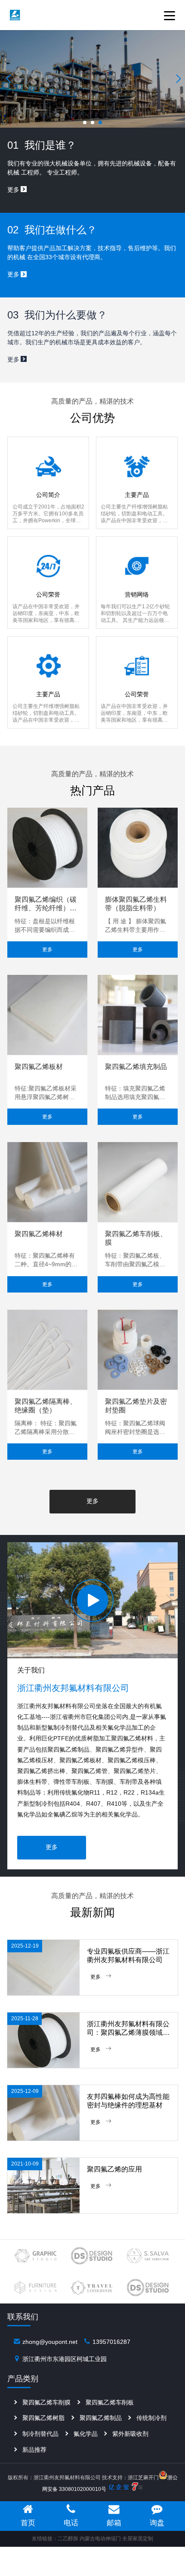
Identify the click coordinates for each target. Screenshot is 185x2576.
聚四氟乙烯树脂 (43, 2418)
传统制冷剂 (151, 2418)
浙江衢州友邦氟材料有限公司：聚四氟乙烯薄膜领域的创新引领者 (128, 2029)
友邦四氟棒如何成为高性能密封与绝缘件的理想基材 (128, 2101)
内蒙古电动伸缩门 (100, 2539)
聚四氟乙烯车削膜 (46, 2402)
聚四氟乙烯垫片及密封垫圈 (136, 1406)
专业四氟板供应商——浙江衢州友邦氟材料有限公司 (128, 1956)
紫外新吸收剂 (130, 2434)
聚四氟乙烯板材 (39, 1067)
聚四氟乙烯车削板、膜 (136, 1238)
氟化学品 (86, 2434)
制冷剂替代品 (40, 2434)
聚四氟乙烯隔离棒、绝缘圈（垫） (46, 1406)
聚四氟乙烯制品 (101, 2418)
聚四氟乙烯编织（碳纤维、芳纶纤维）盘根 (46, 904)
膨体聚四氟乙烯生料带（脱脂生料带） (136, 904)
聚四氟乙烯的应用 (114, 2169)
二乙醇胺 (68, 2539)
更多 (47, 950)
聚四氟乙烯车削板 (110, 2402)
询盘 (157, 2523)
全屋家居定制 (138, 2539)
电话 (71, 2523)
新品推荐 (34, 2450)
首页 (28, 2523)
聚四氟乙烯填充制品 (136, 1067)
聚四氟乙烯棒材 (39, 1234)
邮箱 (114, 2523)
